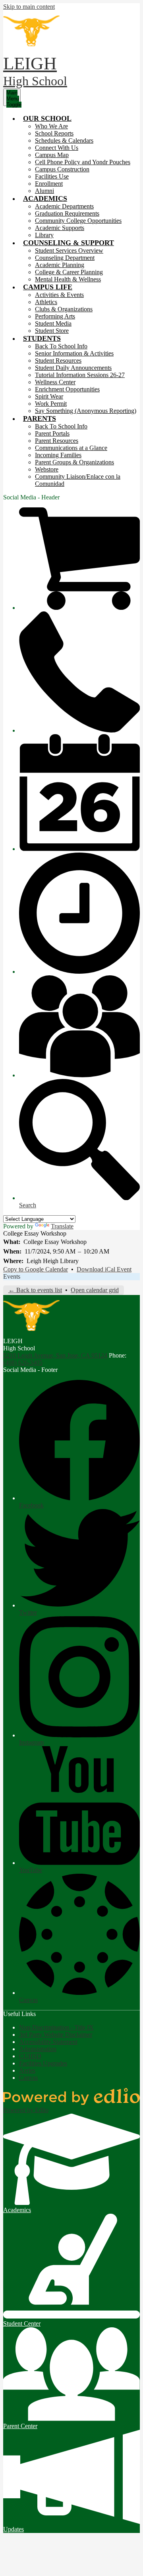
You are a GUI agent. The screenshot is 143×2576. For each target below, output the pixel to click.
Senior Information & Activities (74, 353)
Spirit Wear (49, 396)
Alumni (44, 191)
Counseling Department (65, 258)
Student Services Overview (69, 251)
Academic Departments (64, 206)
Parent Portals (52, 433)
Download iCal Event (104, 1269)
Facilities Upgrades (43, 2063)
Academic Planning (60, 265)
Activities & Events (59, 295)
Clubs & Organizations (64, 309)
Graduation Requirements (67, 213)
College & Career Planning (69, 272)
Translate (62, 1226)
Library (44, 235)
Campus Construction (62, 169)
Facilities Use (52, 176)
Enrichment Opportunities (67, 389)
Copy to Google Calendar (36, 1269)
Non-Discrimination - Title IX (56, 2027)
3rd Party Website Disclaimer (56, 2035)
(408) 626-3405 (23, 1363)
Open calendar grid (95, 1290)
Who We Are (51, 126)
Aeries (27, 2070)
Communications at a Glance (71, 448)
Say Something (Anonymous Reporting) (86, 411)
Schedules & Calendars (64, 140)
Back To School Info (61, 346)
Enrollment (49, 184)
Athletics (46, 302)
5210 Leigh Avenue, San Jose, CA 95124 (55, 1355)
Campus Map (52, 155)
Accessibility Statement (48, 2042)
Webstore (47, 469)
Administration (38, 2049)
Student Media (53, 323)
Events (12, 1276)
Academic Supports (60, 228)
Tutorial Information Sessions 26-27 (80, 375)
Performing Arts (55, 316)
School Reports (54, 133)
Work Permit (51, 404)
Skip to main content (29, 7)
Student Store (52, 331)
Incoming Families (58, 455)
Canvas (28, 2078)
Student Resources (58, 361)
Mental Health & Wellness (68, 279)
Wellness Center (55, 382)
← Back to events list (35, 1290)
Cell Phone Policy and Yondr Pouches (83, 162)
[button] (47, 118)
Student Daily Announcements (73, 368)
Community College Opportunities (78, 221)
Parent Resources (57, 441)
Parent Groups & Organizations (74, 462)
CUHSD (30, 2056)
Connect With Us (57, 148)
